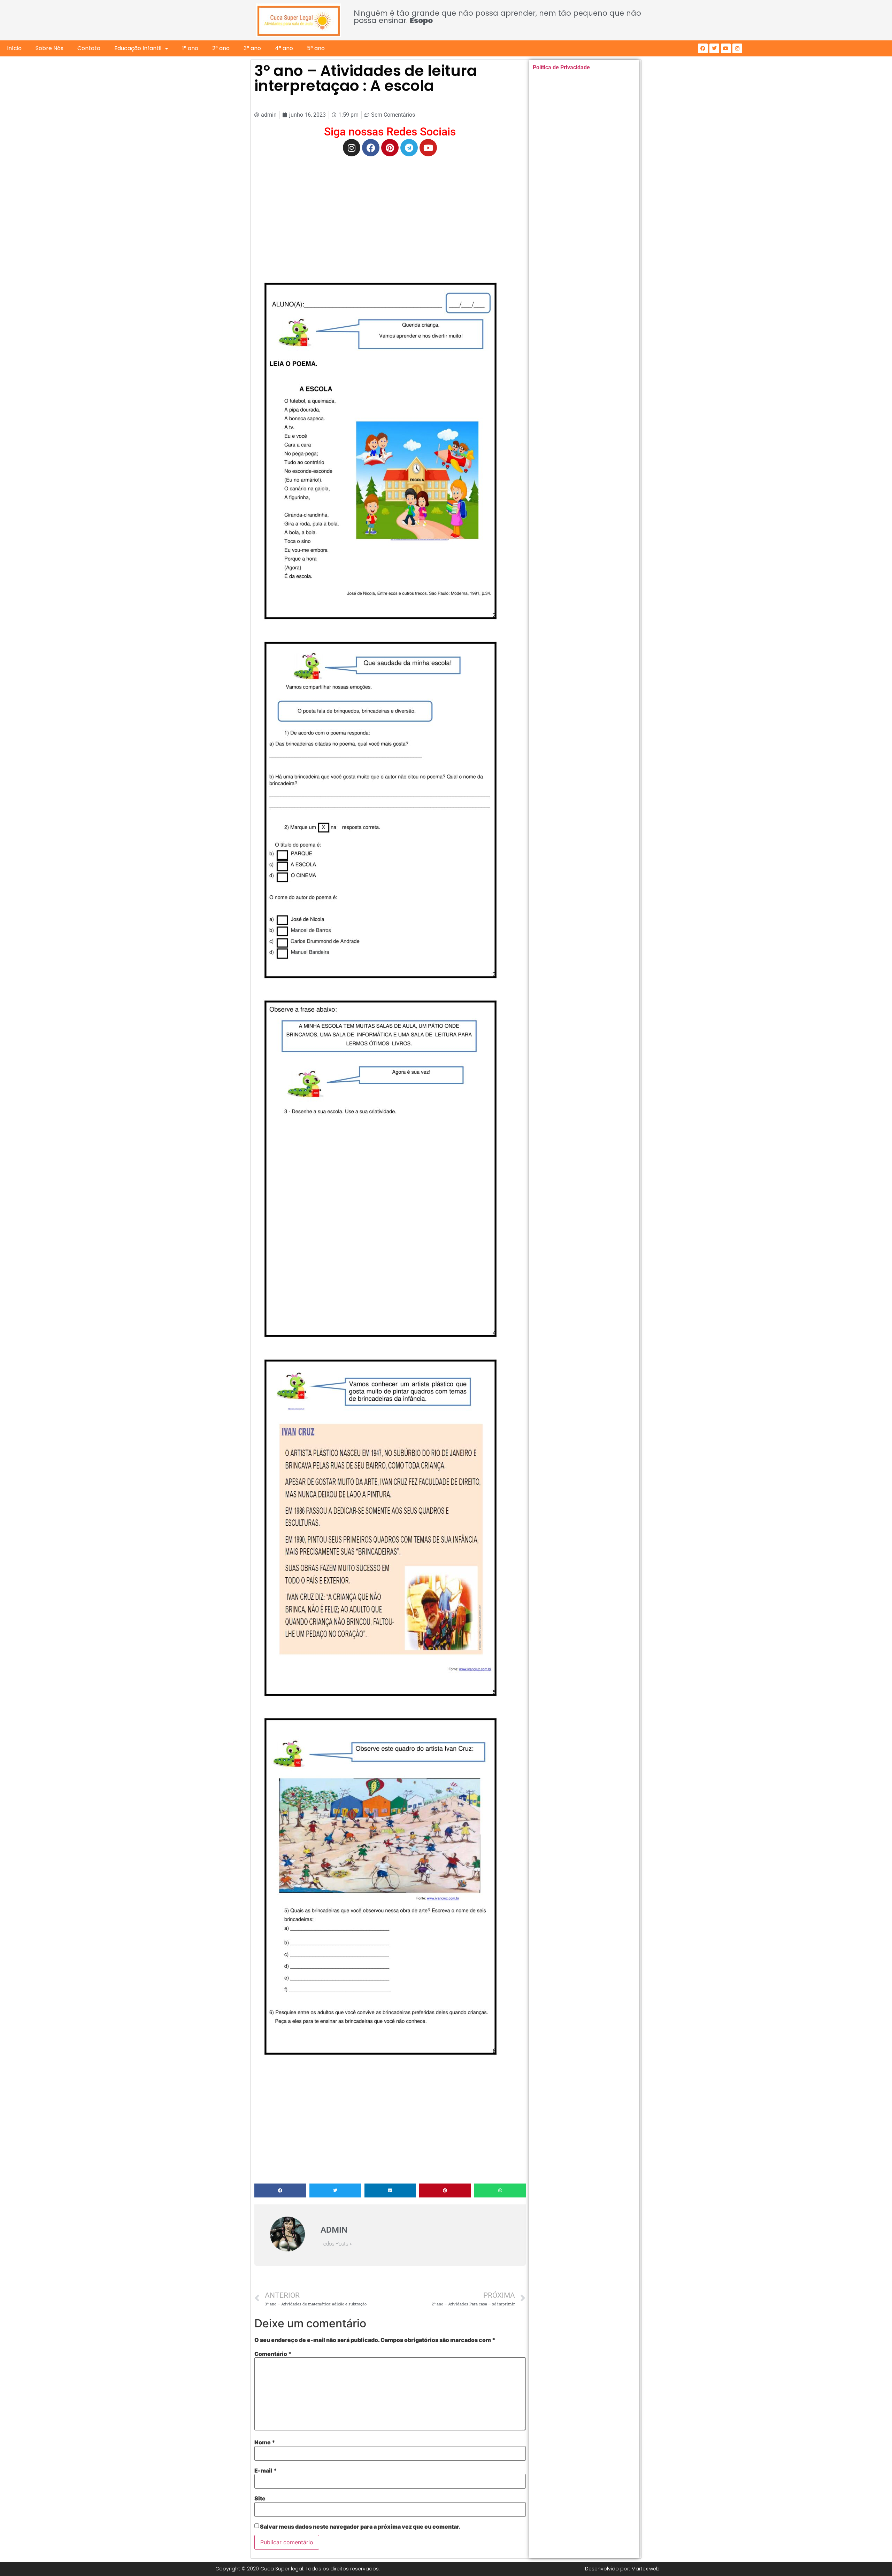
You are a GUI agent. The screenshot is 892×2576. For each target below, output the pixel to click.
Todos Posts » (336, 2244)
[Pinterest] (390, 148)
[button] (280, 2190)
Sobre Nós (49, 48)
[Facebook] (703, 48)
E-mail (266, 2470)
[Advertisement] (390, 212)
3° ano (252, 48)
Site (260, 2498)
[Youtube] (726, 48)
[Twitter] (714, 48)
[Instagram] (737, 48)
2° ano (221, 48)
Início (14, 48)
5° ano (316, 48)
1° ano (190, 48)
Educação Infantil (138, 48)
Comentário (273, 2354)
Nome (265, 2442)
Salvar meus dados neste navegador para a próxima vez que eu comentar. (360, 2527)
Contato (89, 48)
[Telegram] (409, 148)
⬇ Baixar (380, 451)
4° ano (284, 48)
